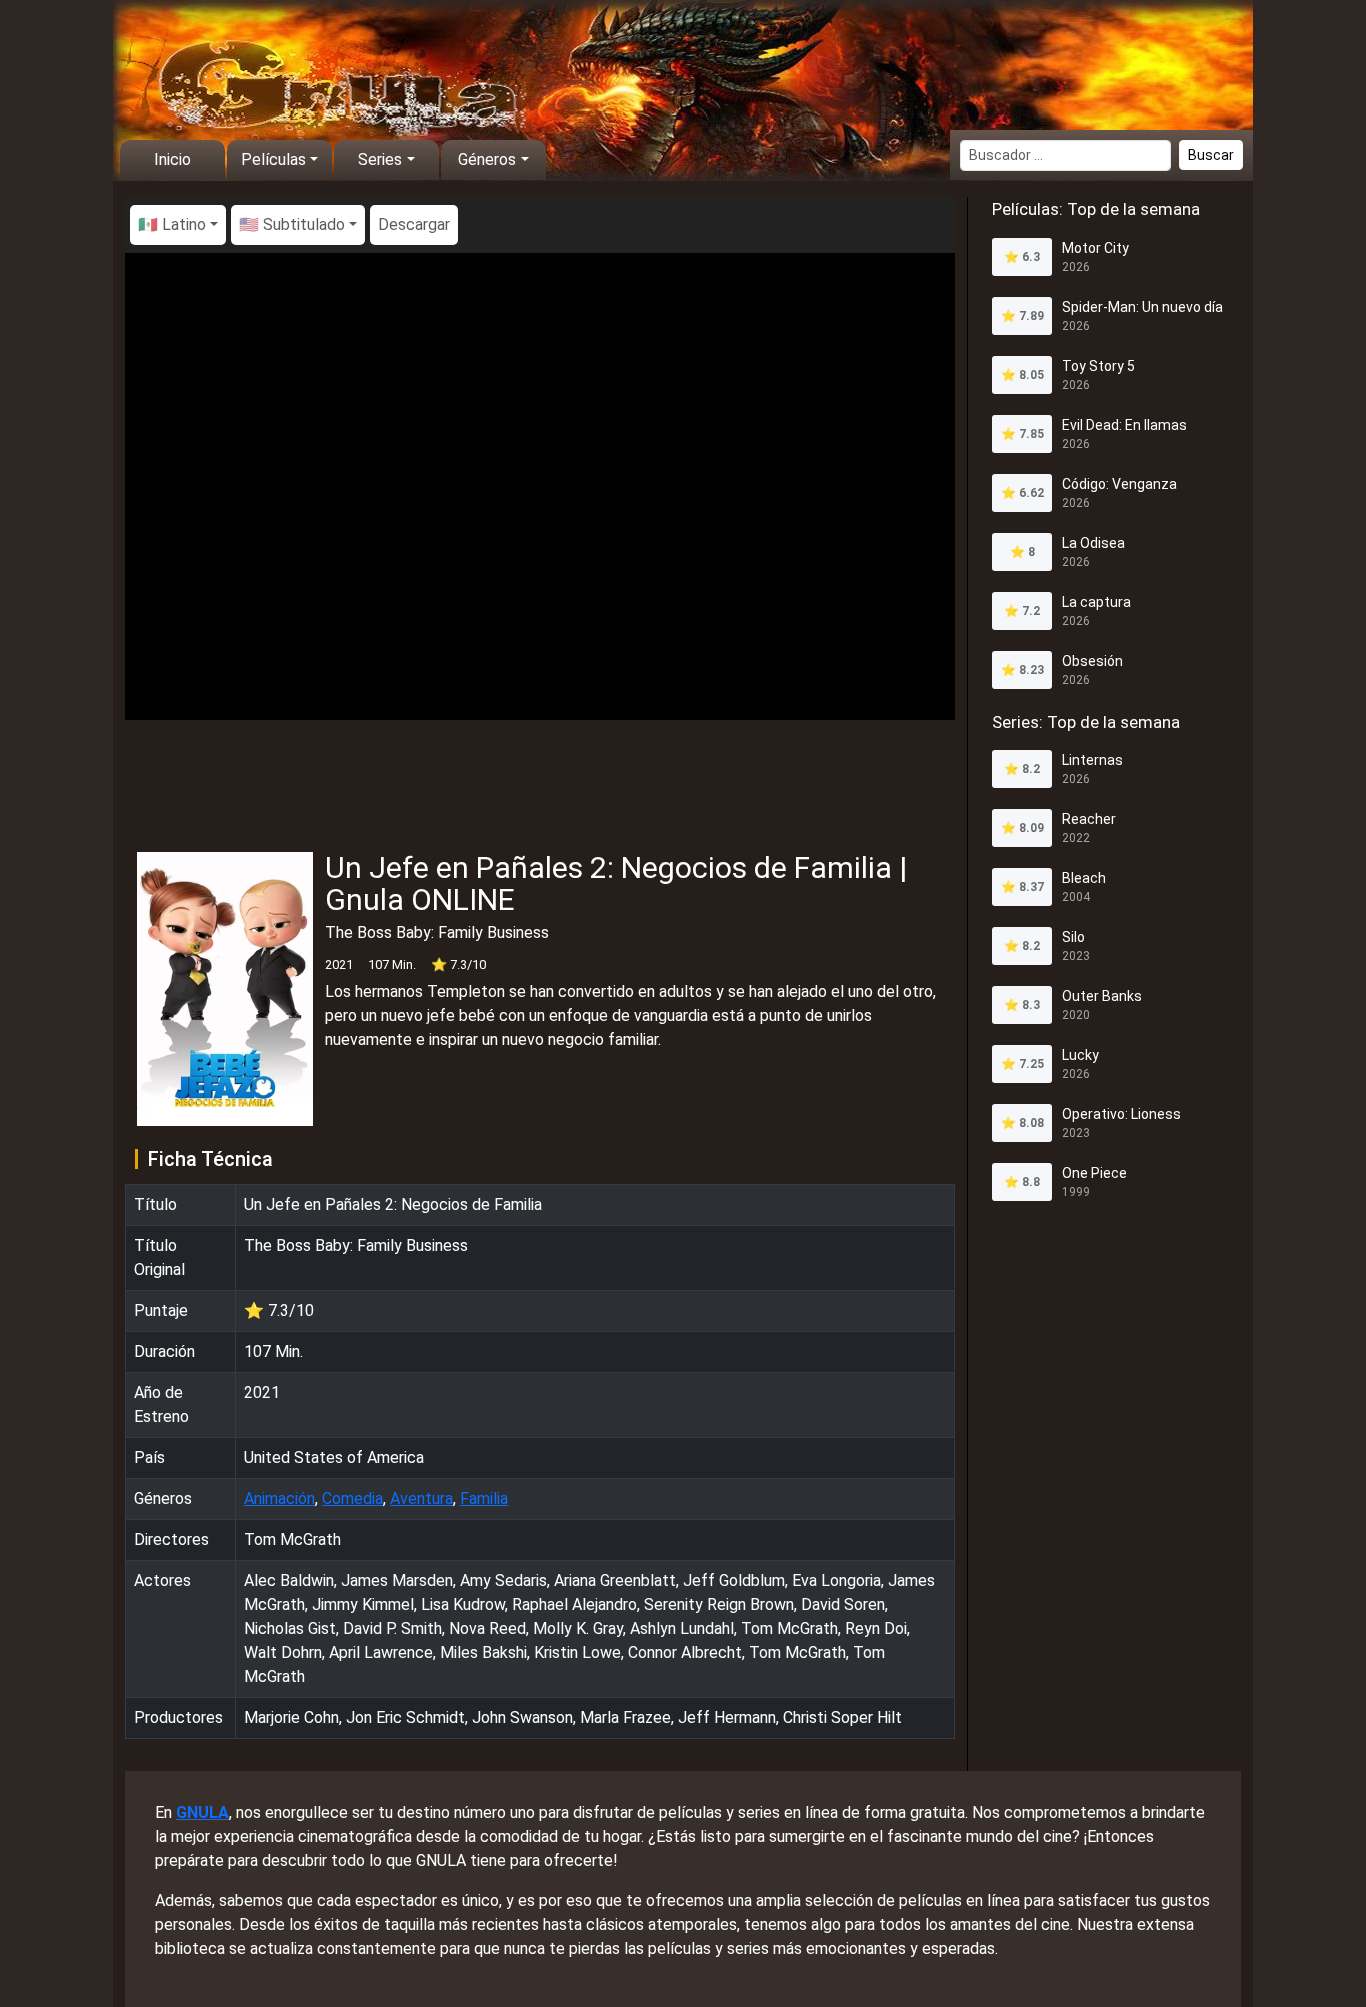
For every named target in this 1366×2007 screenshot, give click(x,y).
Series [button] (380, 159)
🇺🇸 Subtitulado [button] (292, 224)
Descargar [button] (414, 224)
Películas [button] (273, 159)
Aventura (421, 1498)
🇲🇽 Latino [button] (172, 224)
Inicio (172, 159)
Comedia (352, 1498)
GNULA (202, 1812)
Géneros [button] (487, 159)
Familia (484, 1498)
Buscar (1211, 155)
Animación (279, 1498)
